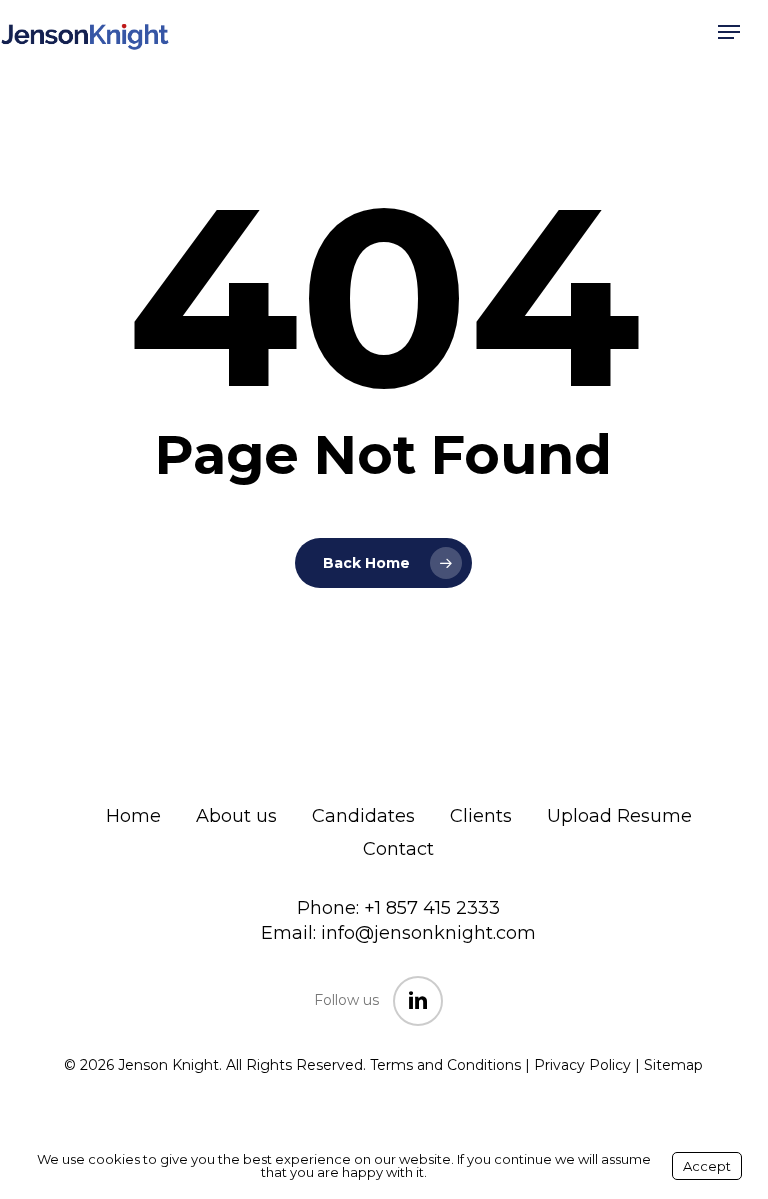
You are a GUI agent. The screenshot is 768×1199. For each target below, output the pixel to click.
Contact (398, 849)
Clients (481, 816)
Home (133, 816)
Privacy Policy (582, 1065)
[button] (729, 32)
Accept (707, 1166)
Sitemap (673, 1065)
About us (236, 816)
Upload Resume (619, 816)
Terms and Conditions (445, 1065)
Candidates (363, 816)
